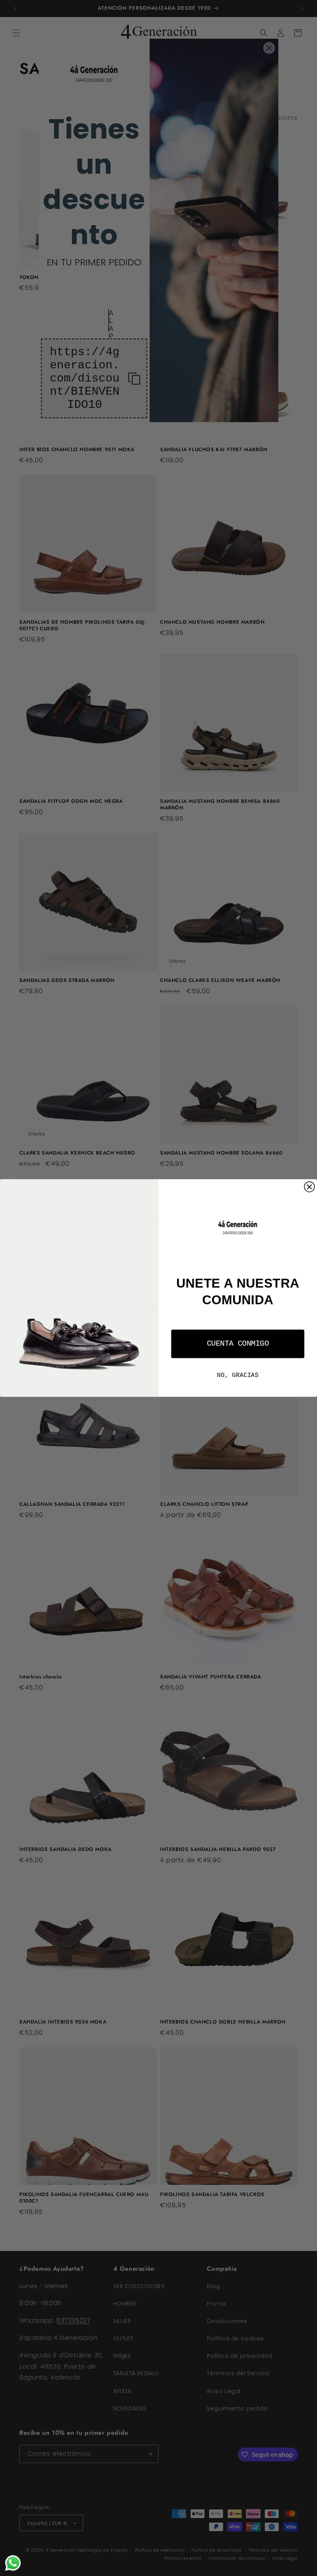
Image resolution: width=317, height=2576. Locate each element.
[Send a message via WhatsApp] (13, 2563)
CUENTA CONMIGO (238, 1344)
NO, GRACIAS (238, 1375)
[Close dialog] (309, 1187)
